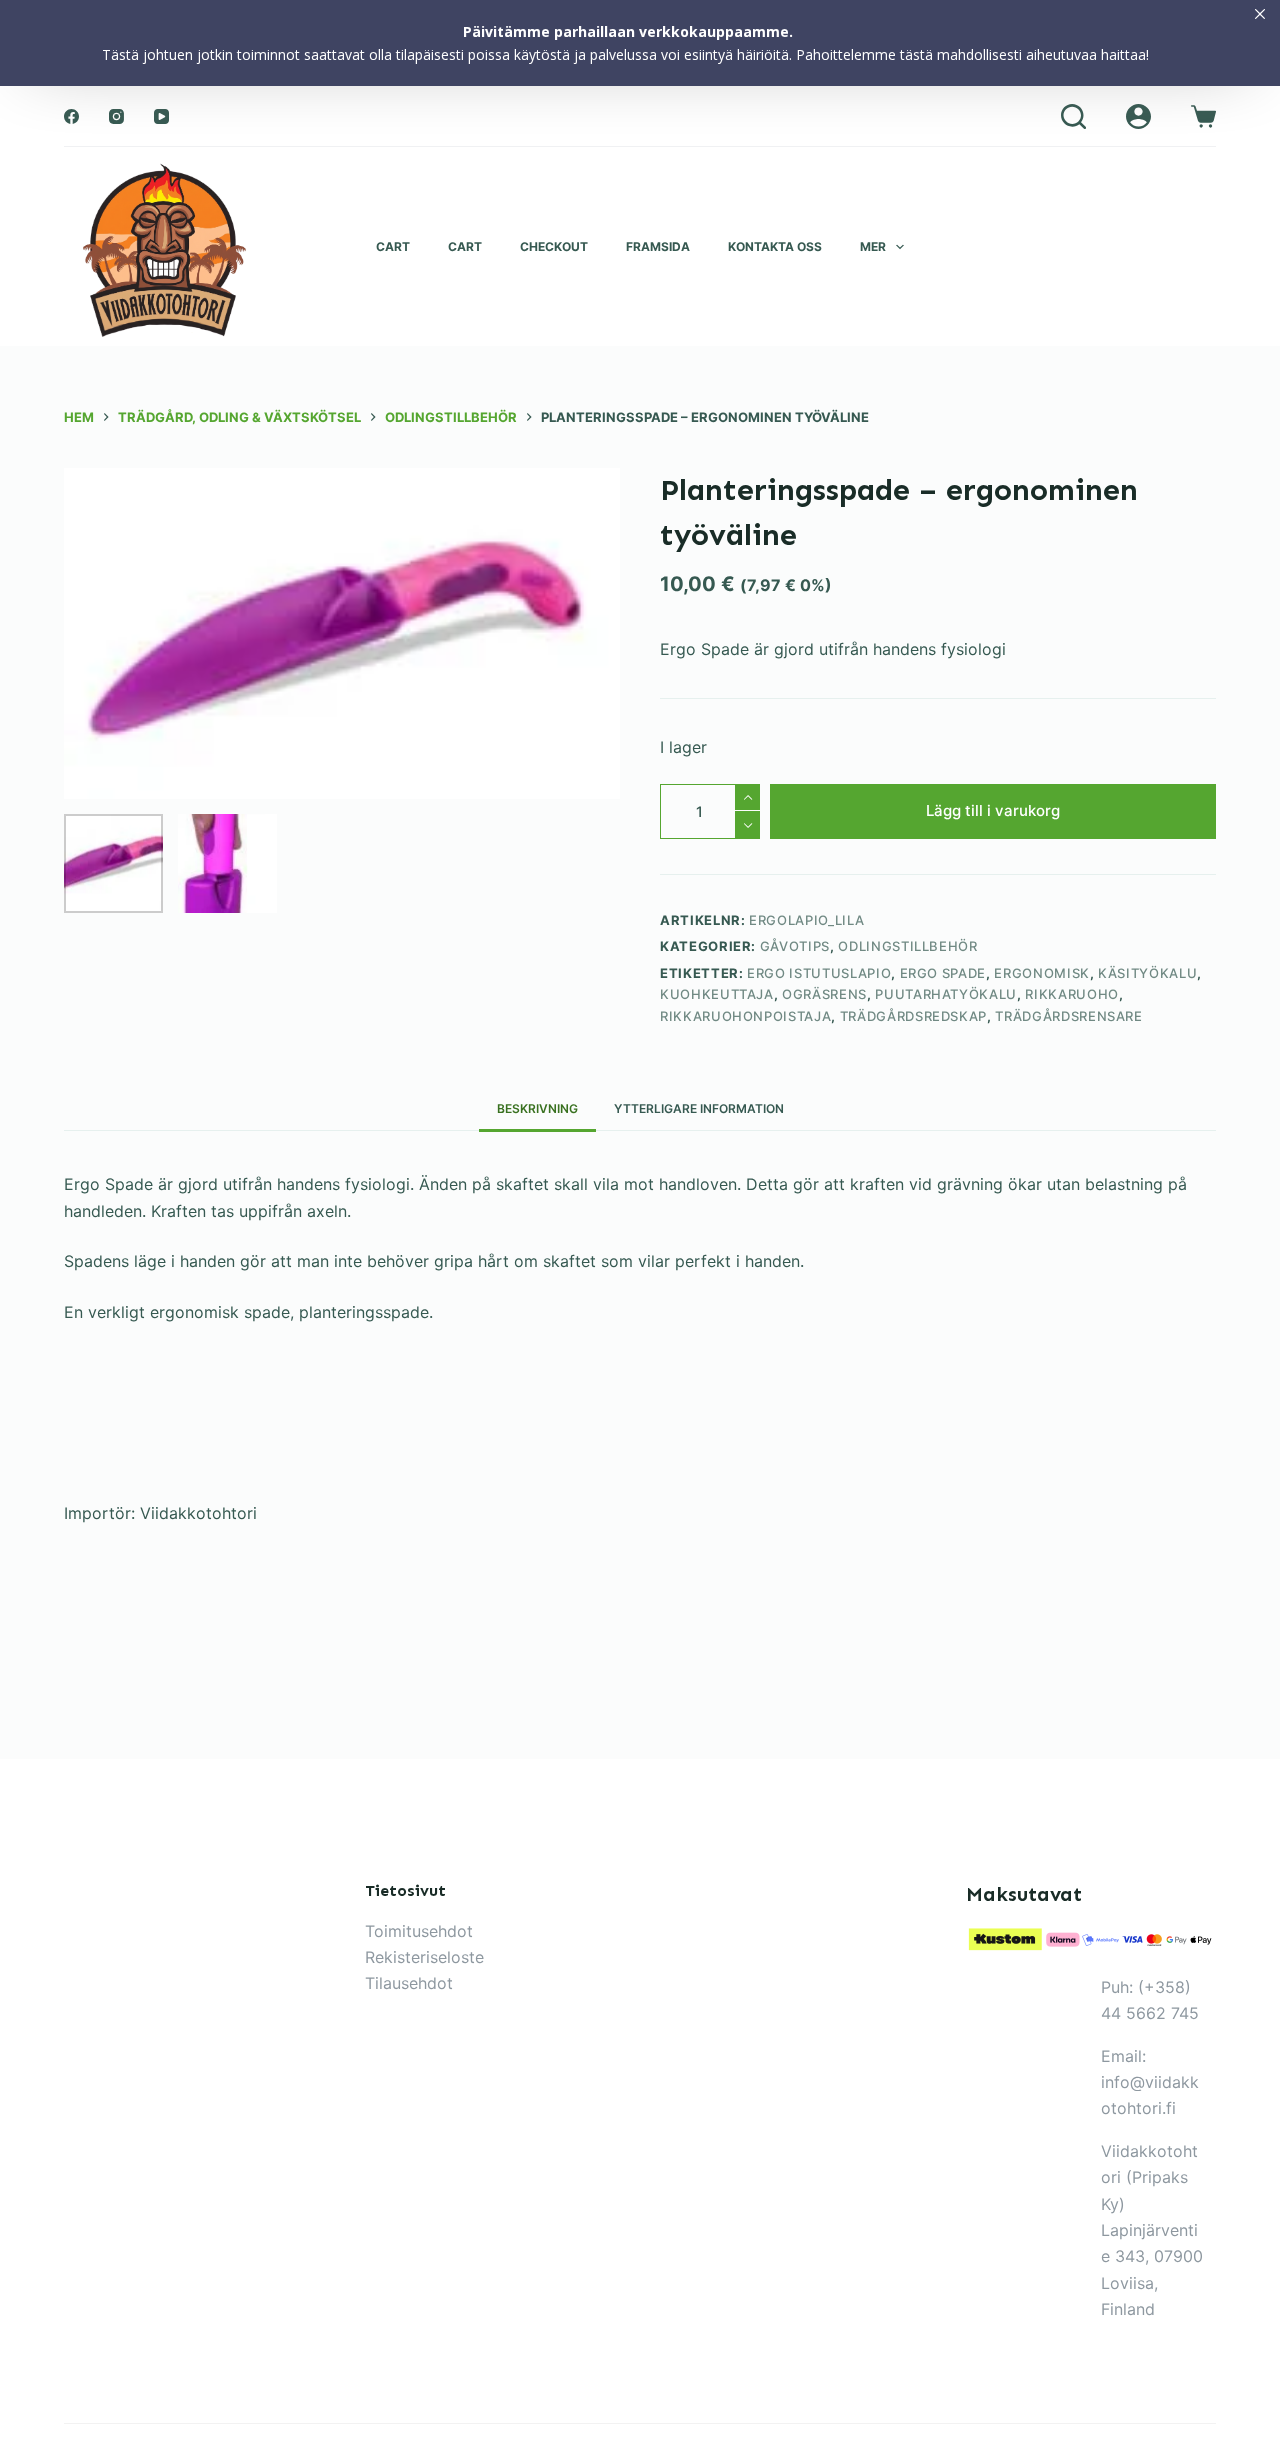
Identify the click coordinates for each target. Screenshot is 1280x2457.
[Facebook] (71, 116)
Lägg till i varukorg (993, 810)
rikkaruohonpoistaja (745, 1016)
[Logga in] (1138, 116)
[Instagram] (116, 116)
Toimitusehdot (419, 1931)
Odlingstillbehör (907, 946)
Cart (393, 246)
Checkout (554, 246)
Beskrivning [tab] (537, 1108)
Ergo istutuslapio (819, 973)
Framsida (658, 246)
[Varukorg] (1203, 116)
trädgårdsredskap (913, 1016)
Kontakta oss (775, 246)
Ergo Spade (943, 973)
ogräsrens (824, 994)
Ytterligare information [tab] (699, 1108)
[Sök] (1073, 116)
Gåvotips (795, 946)
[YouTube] (161, 116)
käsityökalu (1147, 973)
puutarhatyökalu (946, 994)
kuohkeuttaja (717, 994)
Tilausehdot (409, 1983)
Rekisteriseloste (424, 1957)
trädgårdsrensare (1068, 1016)
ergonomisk (1042, 973)
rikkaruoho (1072, 994)
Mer (873, 246)
